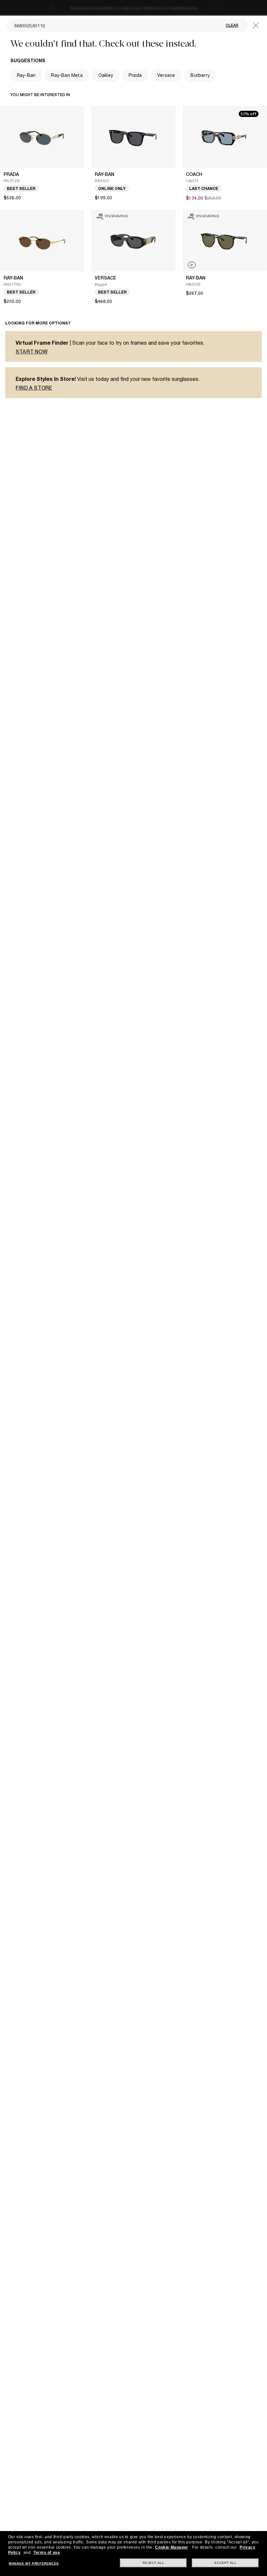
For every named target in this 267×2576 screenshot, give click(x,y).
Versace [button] (166, 75)
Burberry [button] (200, 75)
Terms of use (47, 2553)
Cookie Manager (171, 2547)
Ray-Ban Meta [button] (67, 75)
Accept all (225, 2563)
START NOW (32, 352)
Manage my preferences (34, 2563)
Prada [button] (135, 75)
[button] (256, 25)
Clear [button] (232, 25)
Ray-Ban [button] (26, 75)
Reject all (153, 2563)
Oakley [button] (106, 75)
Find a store (34, 388)
